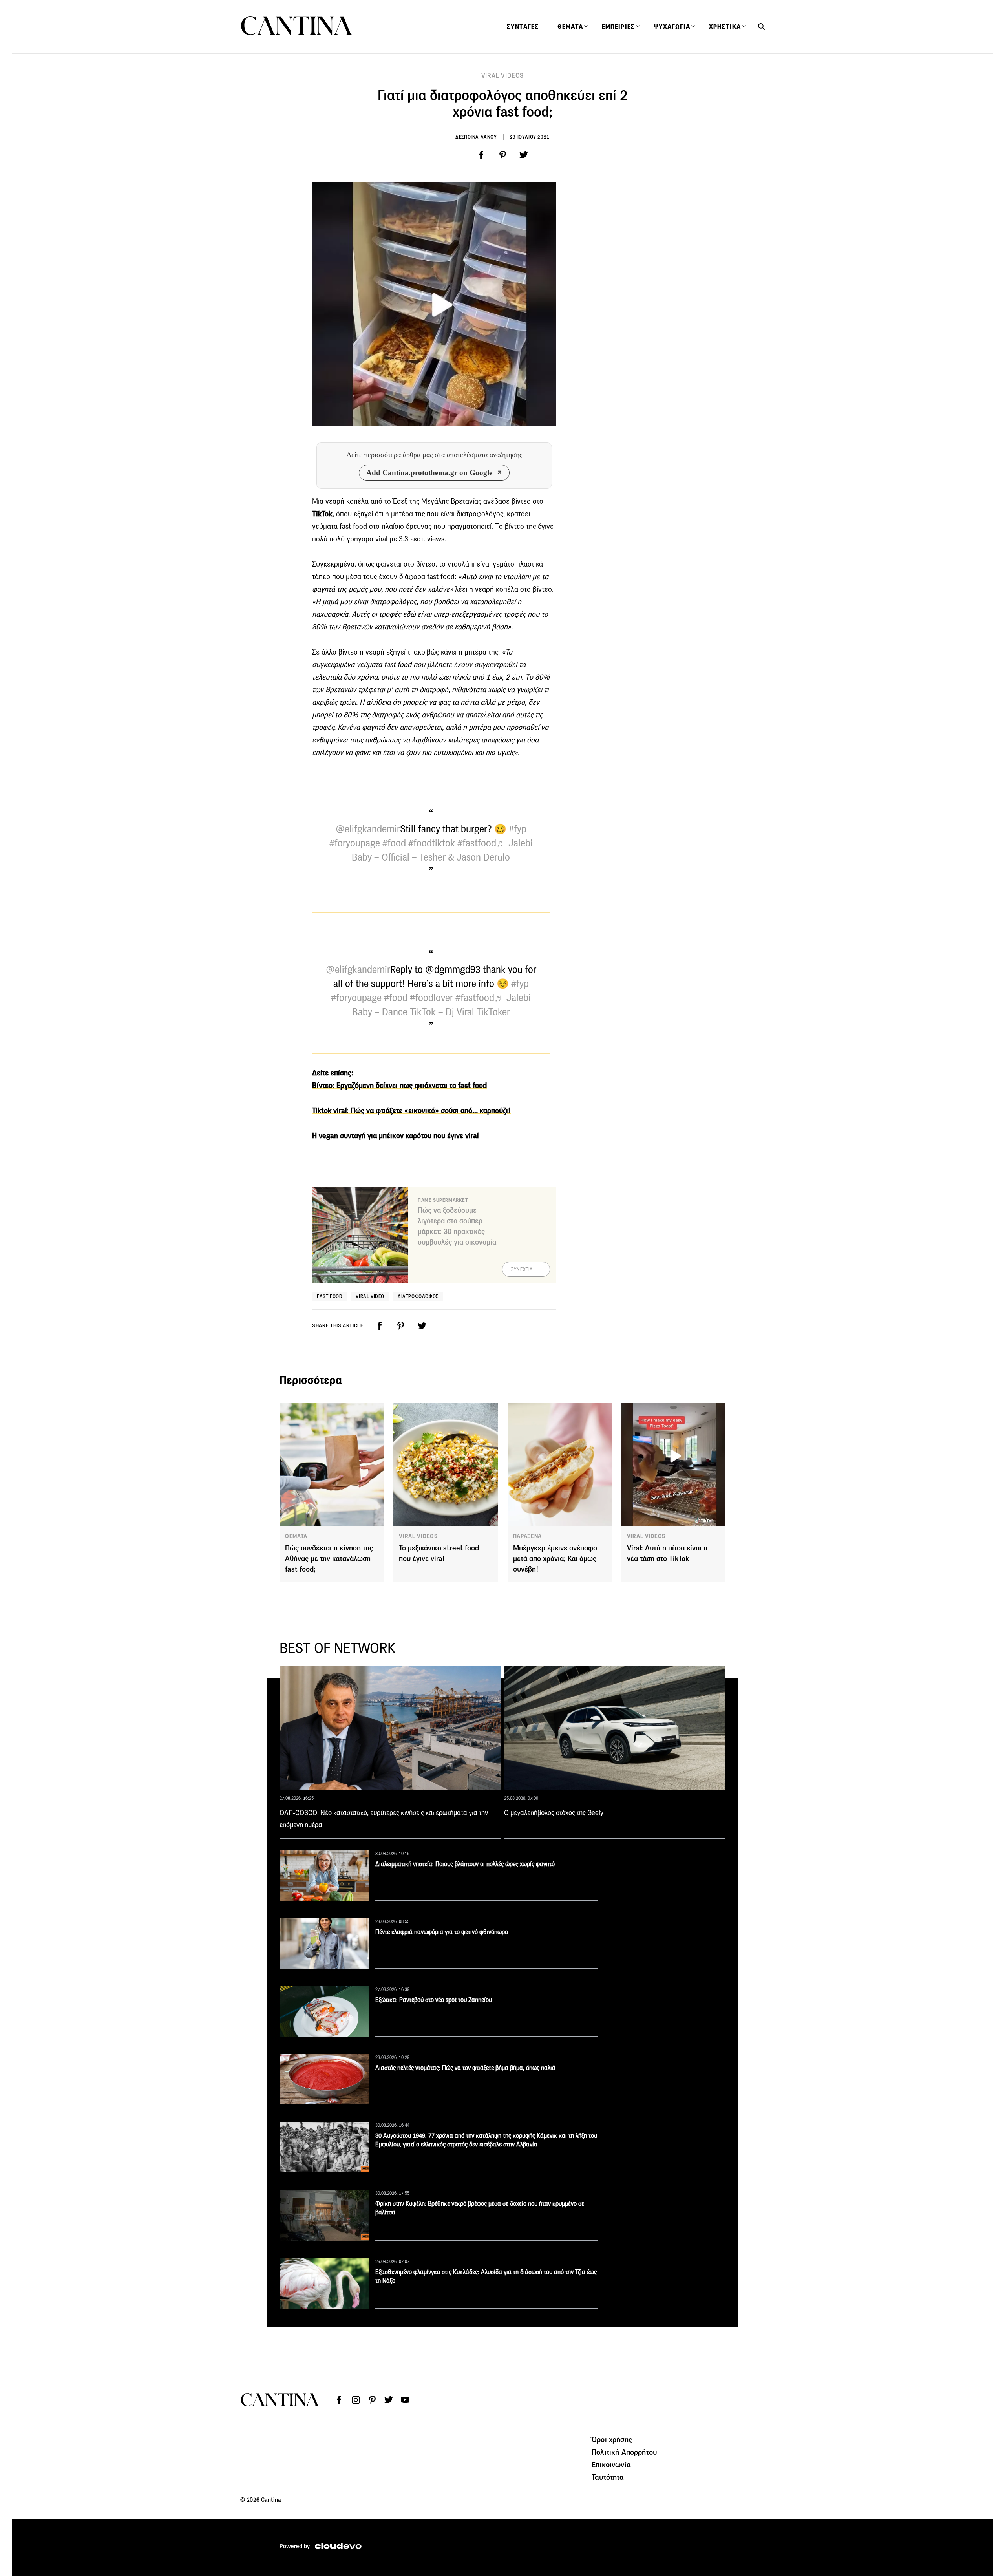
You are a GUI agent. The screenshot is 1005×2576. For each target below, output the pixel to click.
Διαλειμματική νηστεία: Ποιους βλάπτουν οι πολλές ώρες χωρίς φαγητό (465, 1864)
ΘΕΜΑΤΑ (296, 1536)
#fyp (518, 829)
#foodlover (431, 998)
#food (394, 843)
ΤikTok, (323, 514)
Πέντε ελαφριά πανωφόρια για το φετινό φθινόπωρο (442, 1932)
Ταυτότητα (608, 2477)
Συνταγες (523, 27)
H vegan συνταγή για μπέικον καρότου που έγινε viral (395, 1136)
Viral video (370, 1296)
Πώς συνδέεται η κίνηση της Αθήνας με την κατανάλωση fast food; (329, 1559)
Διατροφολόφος (418, 1296)
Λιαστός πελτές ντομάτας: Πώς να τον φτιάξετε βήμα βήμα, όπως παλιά (465, 2068)
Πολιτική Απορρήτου (624, 2452)
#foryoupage (355, 843)
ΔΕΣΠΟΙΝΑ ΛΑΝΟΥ (476, 137)
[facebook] (481, 155)
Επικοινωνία (611, 2464)
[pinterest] (502, 155)
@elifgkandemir (368, 829)
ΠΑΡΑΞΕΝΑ (528, 1536)
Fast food (330, 1296)
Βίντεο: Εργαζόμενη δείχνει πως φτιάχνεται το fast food (399, 1085)
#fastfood (477, 843)
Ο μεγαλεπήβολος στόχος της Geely (554, 1813)
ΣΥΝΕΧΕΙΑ (522, 1269)
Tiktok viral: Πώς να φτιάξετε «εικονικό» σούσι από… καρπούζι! (411, 1111)
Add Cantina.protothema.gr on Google (429, 473)
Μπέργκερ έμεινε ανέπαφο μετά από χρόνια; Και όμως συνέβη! (555, 1559)
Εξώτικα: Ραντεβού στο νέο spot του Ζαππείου (434, 2000)
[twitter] (524, 155)
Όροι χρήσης (612, 2439)
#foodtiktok (432, 843)
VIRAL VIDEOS (503, 76)
